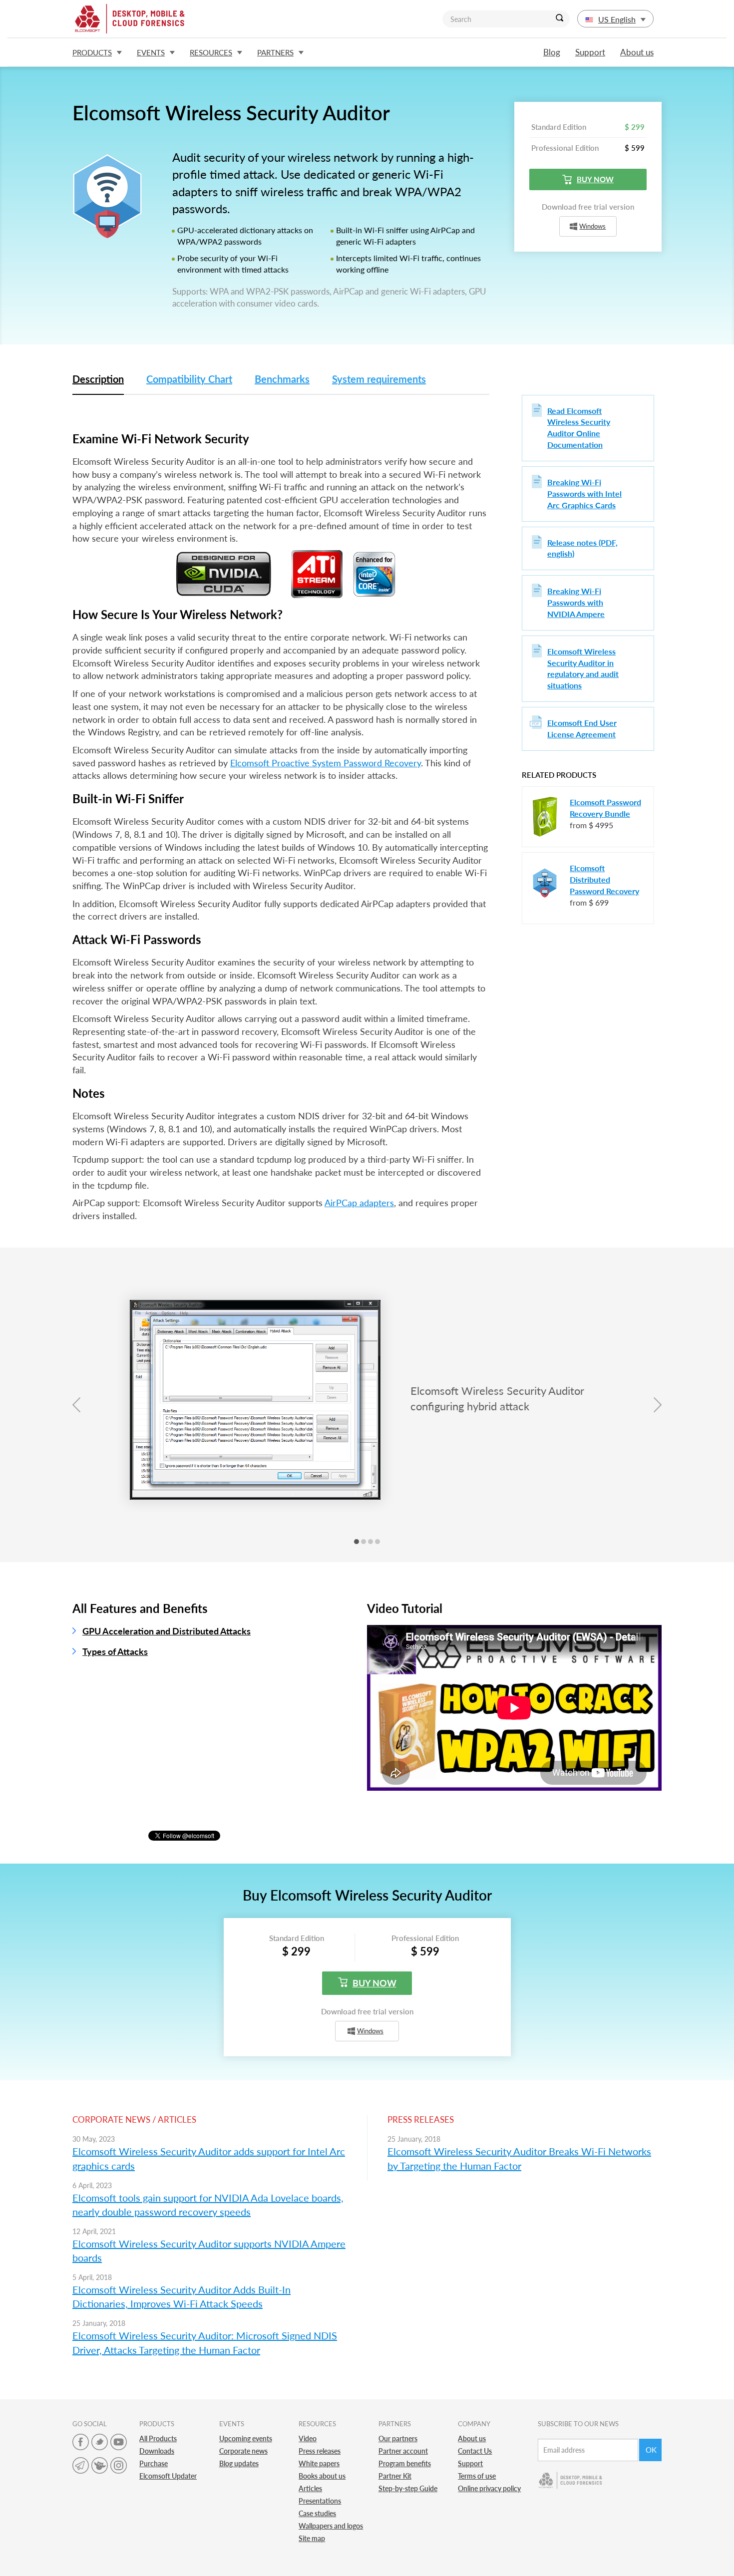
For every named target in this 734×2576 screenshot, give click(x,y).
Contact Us (475, 2451)
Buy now (595, 179)
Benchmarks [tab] (282, 379)
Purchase (154, 2463)
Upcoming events (246, 2438)
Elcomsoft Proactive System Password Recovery (326, 763)
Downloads (157, 2451)
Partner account (403, 2451)
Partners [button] (275, 52)
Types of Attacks (115, 1651)
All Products (158, 2438)
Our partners (398, 2438)
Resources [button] (211, 52)
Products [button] (92, 52)
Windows (592, 226)
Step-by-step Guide (408, 2488)
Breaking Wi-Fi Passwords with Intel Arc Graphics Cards (584, 493)
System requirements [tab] (379, 379)
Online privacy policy (489, 2488)
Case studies (317, 2513)
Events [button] (151, 52)
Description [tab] (98, 379)
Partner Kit (395, 2476)
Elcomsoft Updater (168, 2476)
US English (617, 19)
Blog (552, 52)
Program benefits (405, 2463)
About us (637, 52)
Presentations (320, 2501)
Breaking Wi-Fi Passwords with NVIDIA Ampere (576, 602)
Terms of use (477, 2476)
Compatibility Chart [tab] (189, 379)
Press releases (320, 2451)
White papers (319, 2463)
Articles (310, 2488)
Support (590, 52)
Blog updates (239, 2463)
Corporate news (243, 2451)
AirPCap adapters (359, 1203)
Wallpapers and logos (331, 2526)
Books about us (322, 2476)
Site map (312, 2538)
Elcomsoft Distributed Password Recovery (604, 879)
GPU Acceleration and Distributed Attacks (167, 1631)
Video (308, 2438)
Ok (651, 2450)
